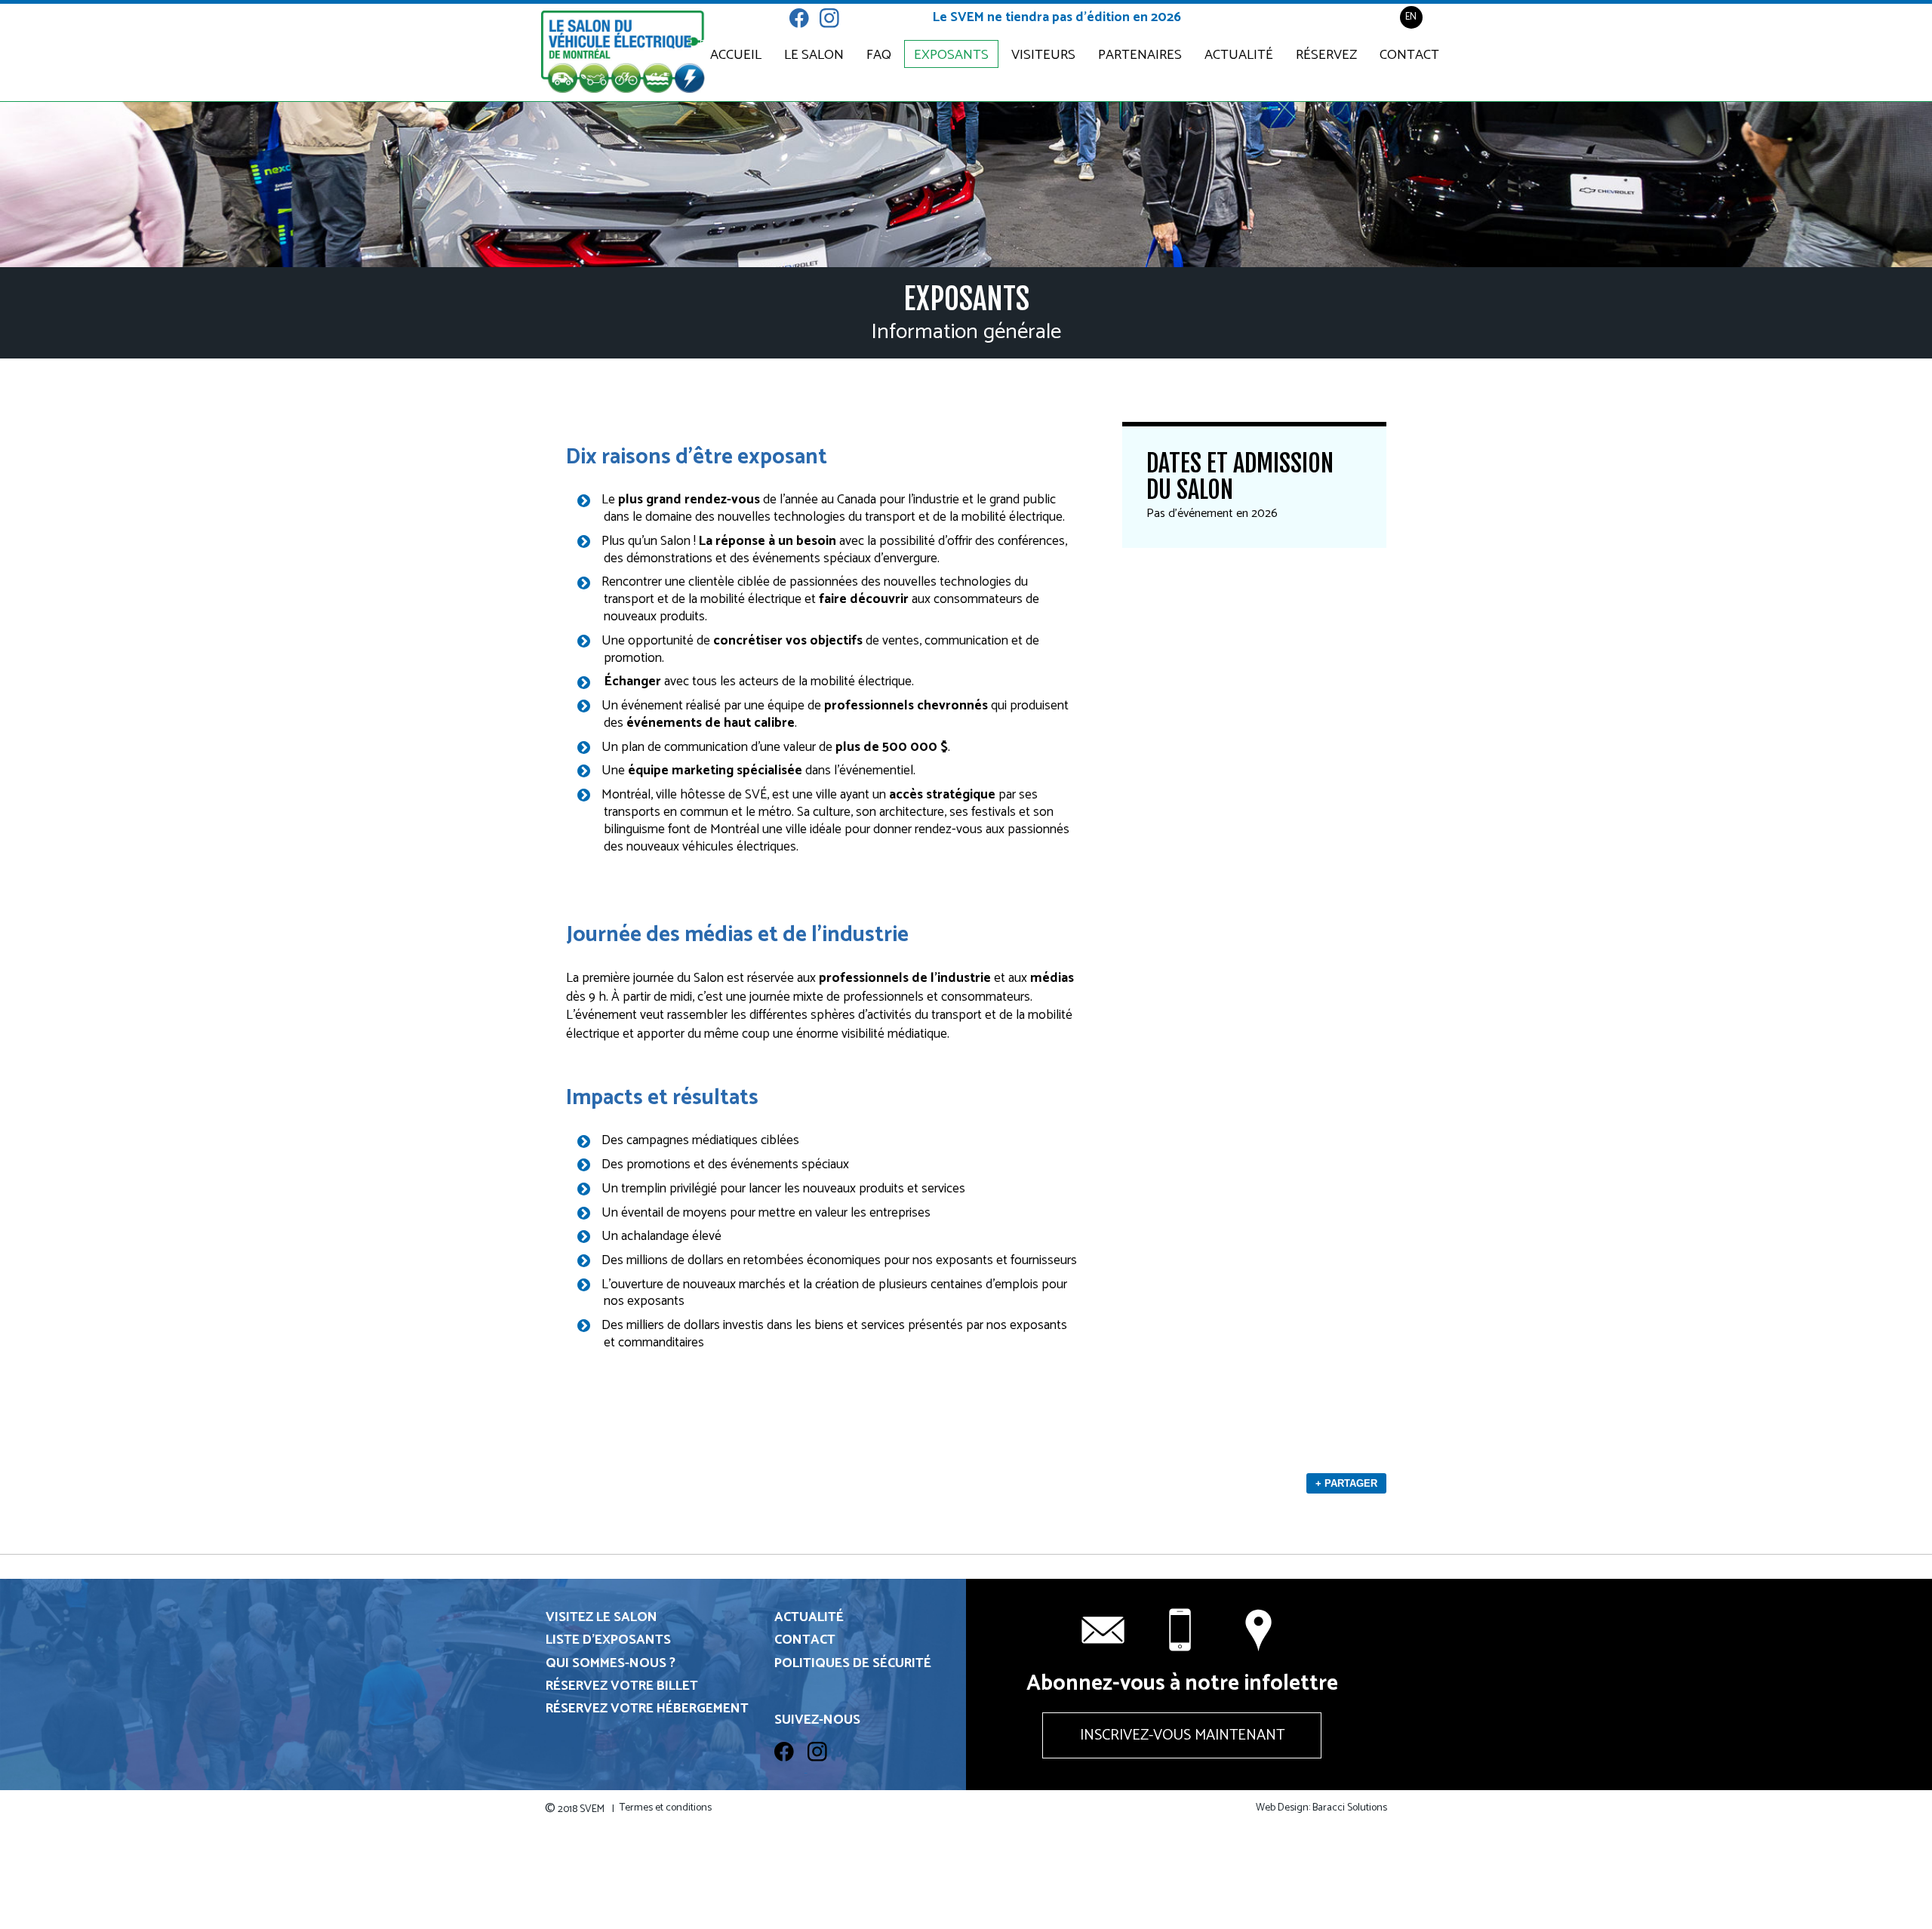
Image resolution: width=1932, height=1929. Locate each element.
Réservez (1326, 55)
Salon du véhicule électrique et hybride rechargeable (623, 52)
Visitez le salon (601, 1618)
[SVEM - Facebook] (804, 35)
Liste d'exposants (608, 1640)
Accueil (736, 55)
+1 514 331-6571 (1182, 1630)
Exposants (951, 55)
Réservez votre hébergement (647, 1709)
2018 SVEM (580, 1809)
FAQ (879, 55)
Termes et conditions (666, 1808)
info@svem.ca (1103, 1630)
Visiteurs (1043, 55)
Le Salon (814, 55)
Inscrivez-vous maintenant (1182, 1735)
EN (1411, 17)
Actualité (1239, 55)
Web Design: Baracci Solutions (1321, 1808)
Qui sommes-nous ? (611, 1664)
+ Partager (1346, 1483)
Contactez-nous (1260, 1630)
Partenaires (1140, 55)
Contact (1409, 55)
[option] (966, 184)
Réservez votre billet (622, 1686)
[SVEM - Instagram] (835, 35)
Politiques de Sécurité (853, 1664)
